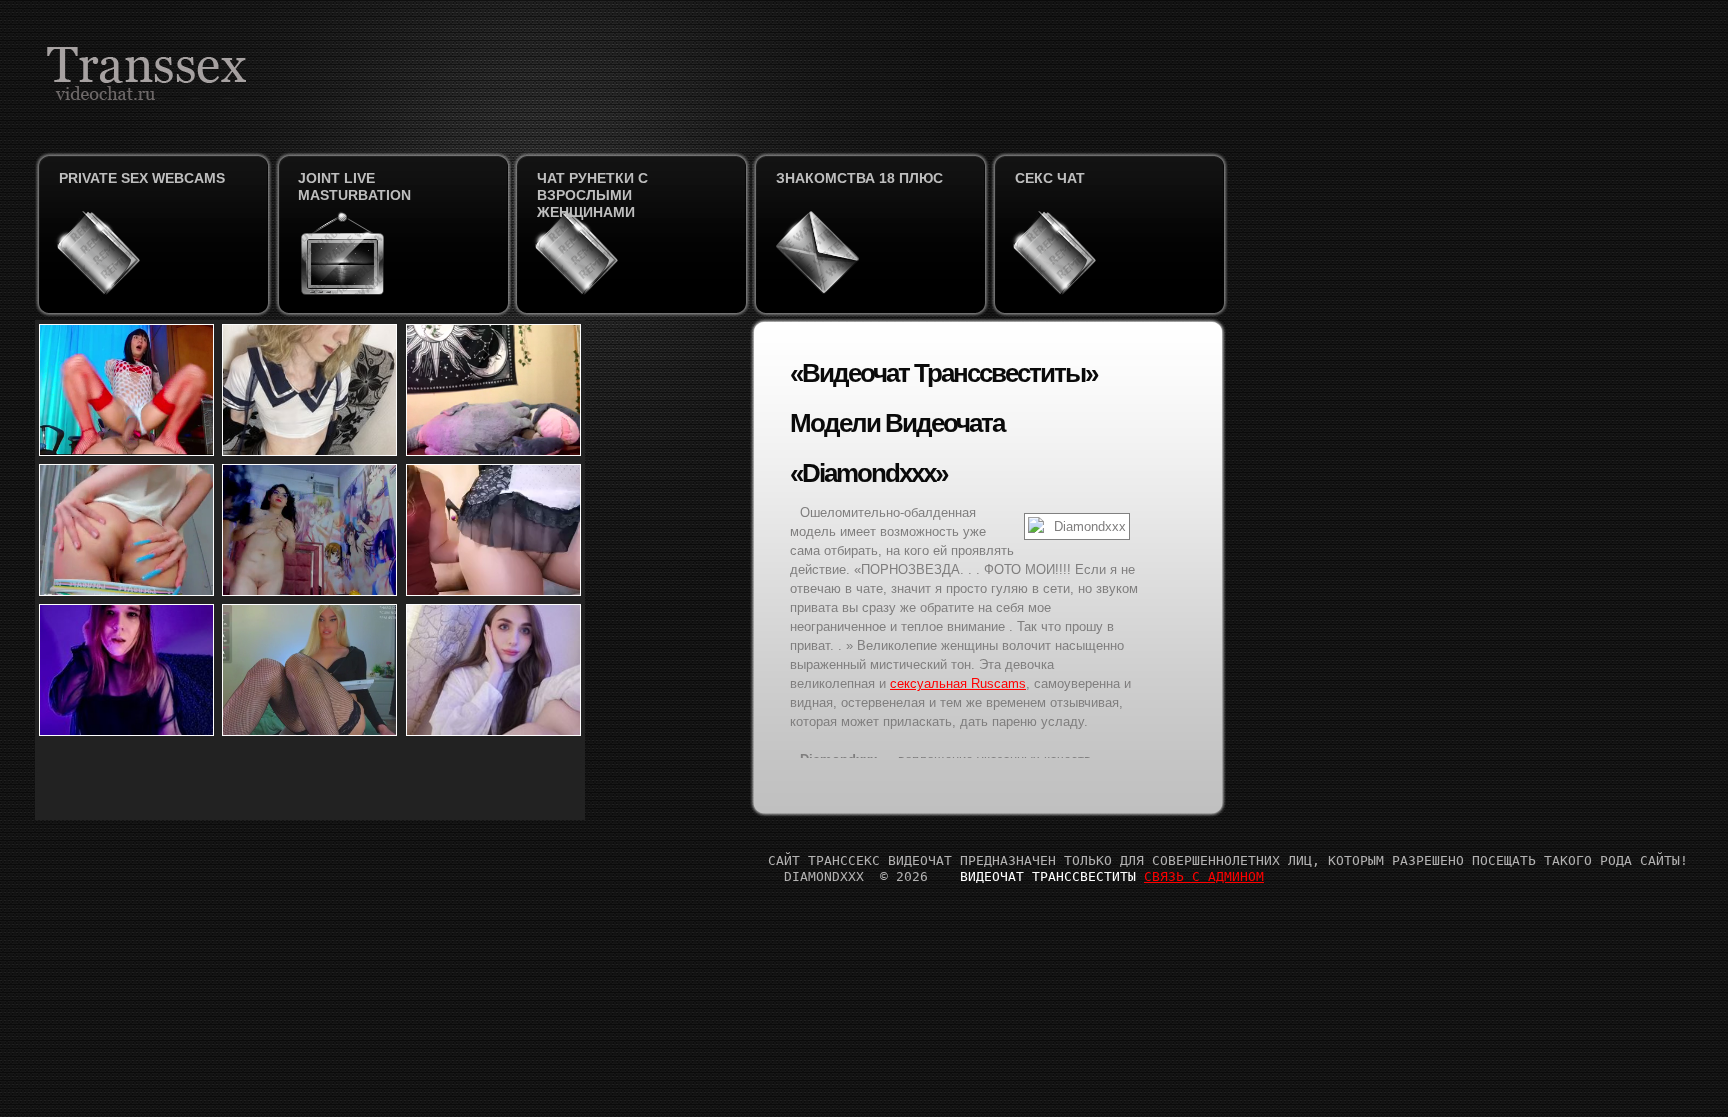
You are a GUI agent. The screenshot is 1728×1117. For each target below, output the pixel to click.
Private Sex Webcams (142, 178)
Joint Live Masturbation (354, 186)
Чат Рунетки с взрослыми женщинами (592, 195)
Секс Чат (1050, 178)
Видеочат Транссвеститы (1048, 876)
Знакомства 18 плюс (859, 178)
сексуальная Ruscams (958, 683)
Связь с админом (1204, 876)
